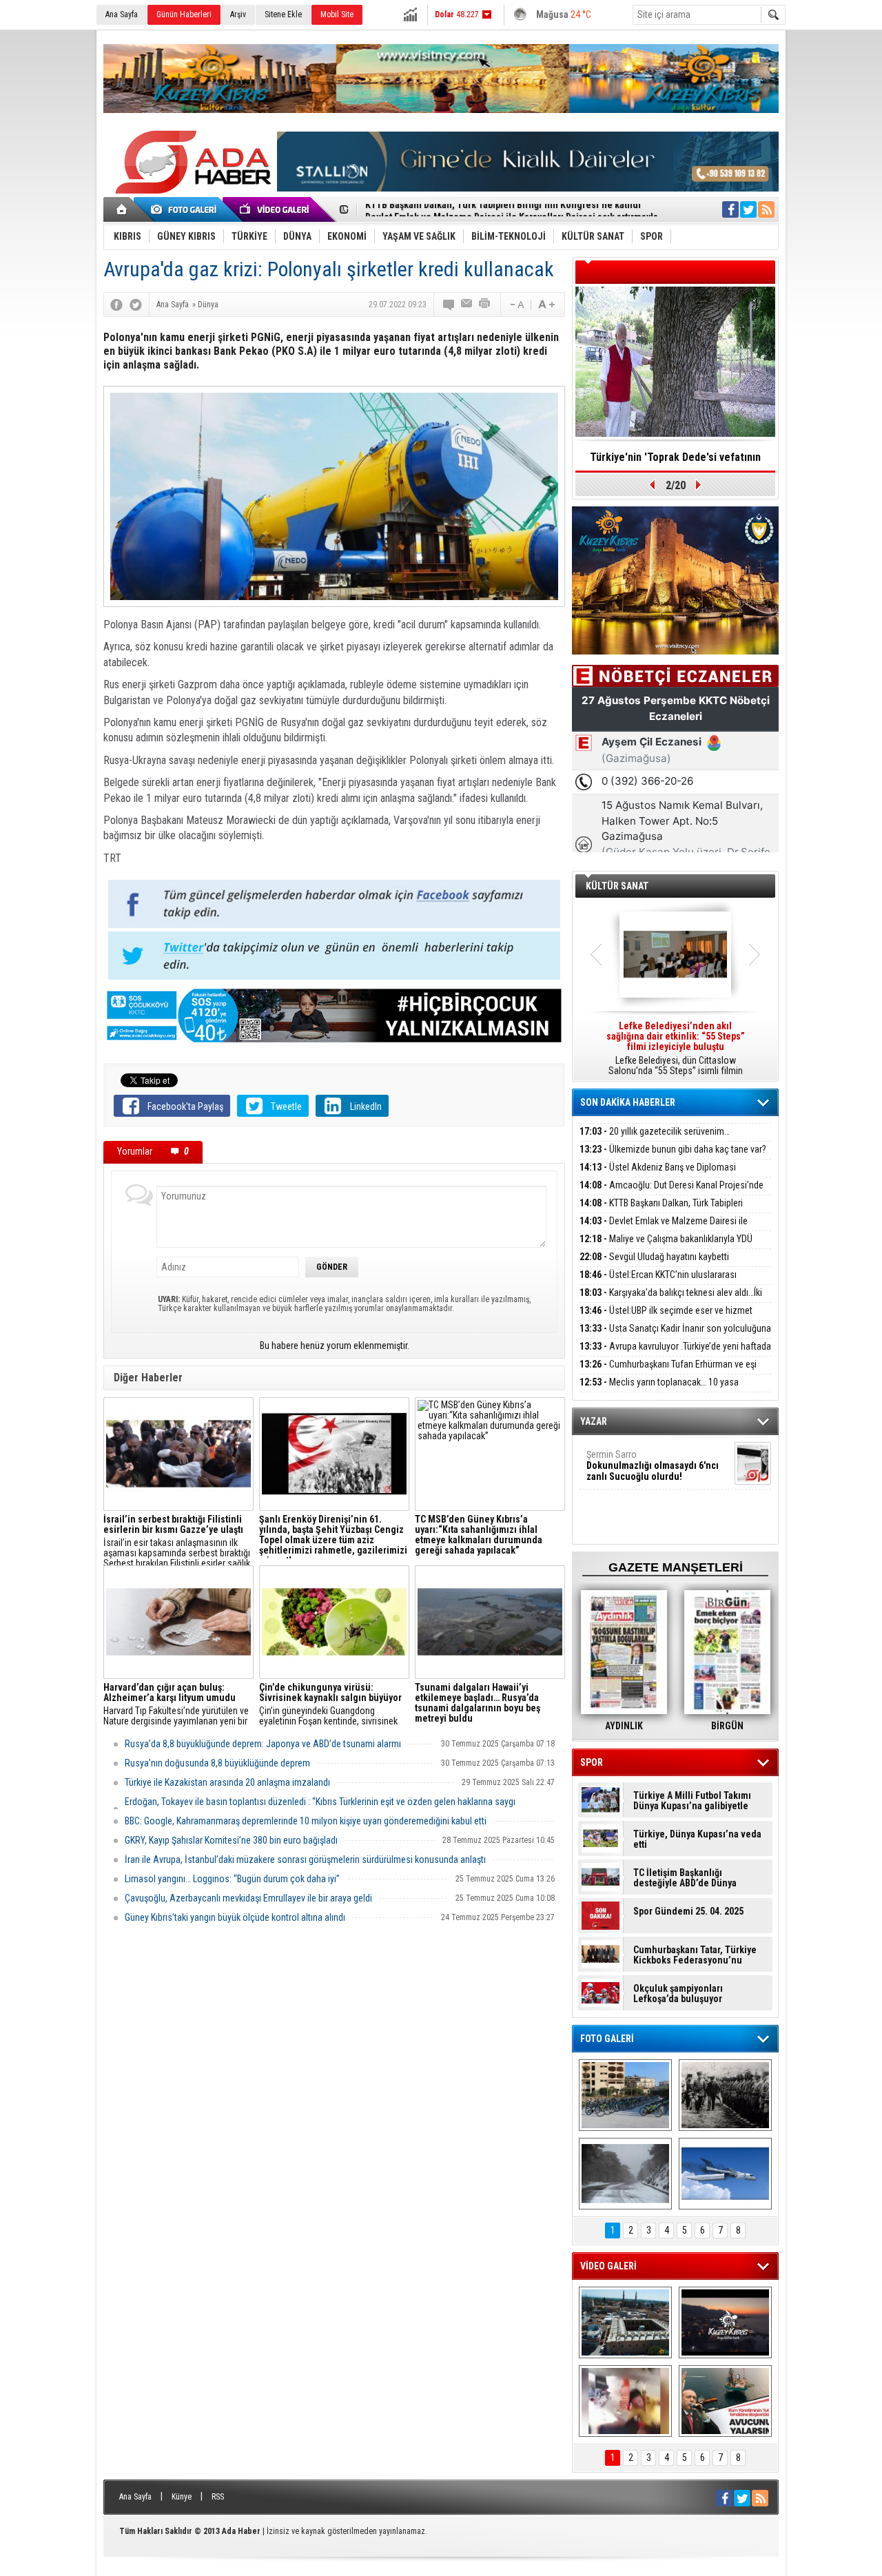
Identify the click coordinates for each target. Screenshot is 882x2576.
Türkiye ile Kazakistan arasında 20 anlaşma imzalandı (227, 1782)
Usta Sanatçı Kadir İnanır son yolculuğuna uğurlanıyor (675, 1336)
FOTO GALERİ (607, 2039)
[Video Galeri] (276, 209)
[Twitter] (136, 305)
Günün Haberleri (184, 14)
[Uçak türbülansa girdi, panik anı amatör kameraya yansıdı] (625, 2401)
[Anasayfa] (122, 209)
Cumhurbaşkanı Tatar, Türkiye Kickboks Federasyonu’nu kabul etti (695, 1955)
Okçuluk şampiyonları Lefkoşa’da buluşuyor (678, 1994)
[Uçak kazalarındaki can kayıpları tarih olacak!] (725, 2174)
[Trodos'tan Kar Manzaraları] (625, 2174)
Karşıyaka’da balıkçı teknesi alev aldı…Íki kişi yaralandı (671, 1300)
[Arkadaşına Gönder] (467, 305)
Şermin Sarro (653, 1465)
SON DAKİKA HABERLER (628, 1102)
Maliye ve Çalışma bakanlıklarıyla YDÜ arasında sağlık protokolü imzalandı (666, 1247)
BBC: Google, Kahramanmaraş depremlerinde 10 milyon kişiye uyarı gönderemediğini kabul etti (306, 1821)
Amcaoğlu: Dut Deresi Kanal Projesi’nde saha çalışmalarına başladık (671, 1193)
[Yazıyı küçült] (516, 305)
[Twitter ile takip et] (748, 209)
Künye (182, 2497)
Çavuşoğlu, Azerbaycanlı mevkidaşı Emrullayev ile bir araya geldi (248, 1898)
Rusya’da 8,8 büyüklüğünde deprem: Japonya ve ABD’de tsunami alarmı (263, 1744)
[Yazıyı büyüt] (546, 305)
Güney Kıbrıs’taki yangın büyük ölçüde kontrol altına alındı (235, 1917)
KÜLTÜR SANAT (617, 886)
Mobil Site (337, 14)
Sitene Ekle (283, 14)
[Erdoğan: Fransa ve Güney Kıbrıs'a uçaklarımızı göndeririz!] (725, 2401)
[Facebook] (116, 305)
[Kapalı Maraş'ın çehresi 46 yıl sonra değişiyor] (625, 2095)
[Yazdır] (485, 305)
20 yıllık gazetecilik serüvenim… (655, 1131)
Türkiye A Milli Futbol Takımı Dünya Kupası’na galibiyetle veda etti (692, 1801)
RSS (218, 2497)
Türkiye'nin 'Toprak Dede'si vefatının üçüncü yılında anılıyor (675, 462)
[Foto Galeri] (186, 209)
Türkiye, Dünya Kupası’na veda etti (697, 1840)
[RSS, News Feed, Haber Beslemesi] (766, 209)
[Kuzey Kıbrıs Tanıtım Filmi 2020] (625, 2322)
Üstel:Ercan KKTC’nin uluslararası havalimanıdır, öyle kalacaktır (658, 1282)
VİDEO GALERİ (608, 2266)
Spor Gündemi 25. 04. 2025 (688, 1912)
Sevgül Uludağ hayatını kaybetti (654, 1257)
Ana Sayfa (122, 14)
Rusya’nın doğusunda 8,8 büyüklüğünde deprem (217, 1763)
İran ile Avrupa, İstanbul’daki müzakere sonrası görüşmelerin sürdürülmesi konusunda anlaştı (305, 1859)
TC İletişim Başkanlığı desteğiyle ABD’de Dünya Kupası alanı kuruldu (685, 1878)
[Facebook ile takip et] (730, 209)
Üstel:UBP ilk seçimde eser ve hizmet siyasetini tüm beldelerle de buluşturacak (666, 1318)
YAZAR (594, 1421)
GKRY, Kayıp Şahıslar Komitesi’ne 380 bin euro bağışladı (231, 1840)
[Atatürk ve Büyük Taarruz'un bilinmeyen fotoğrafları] (725, 2095)
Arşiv (238, 14)
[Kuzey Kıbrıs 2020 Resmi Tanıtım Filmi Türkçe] (725, 2322)
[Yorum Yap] (449, 305)
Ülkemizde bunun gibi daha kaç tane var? (673, 1149)
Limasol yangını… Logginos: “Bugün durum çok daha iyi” (232, 1879)
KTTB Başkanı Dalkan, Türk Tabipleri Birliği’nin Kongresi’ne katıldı (661, 1211)
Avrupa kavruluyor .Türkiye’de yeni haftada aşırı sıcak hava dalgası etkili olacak (675, 1354)
